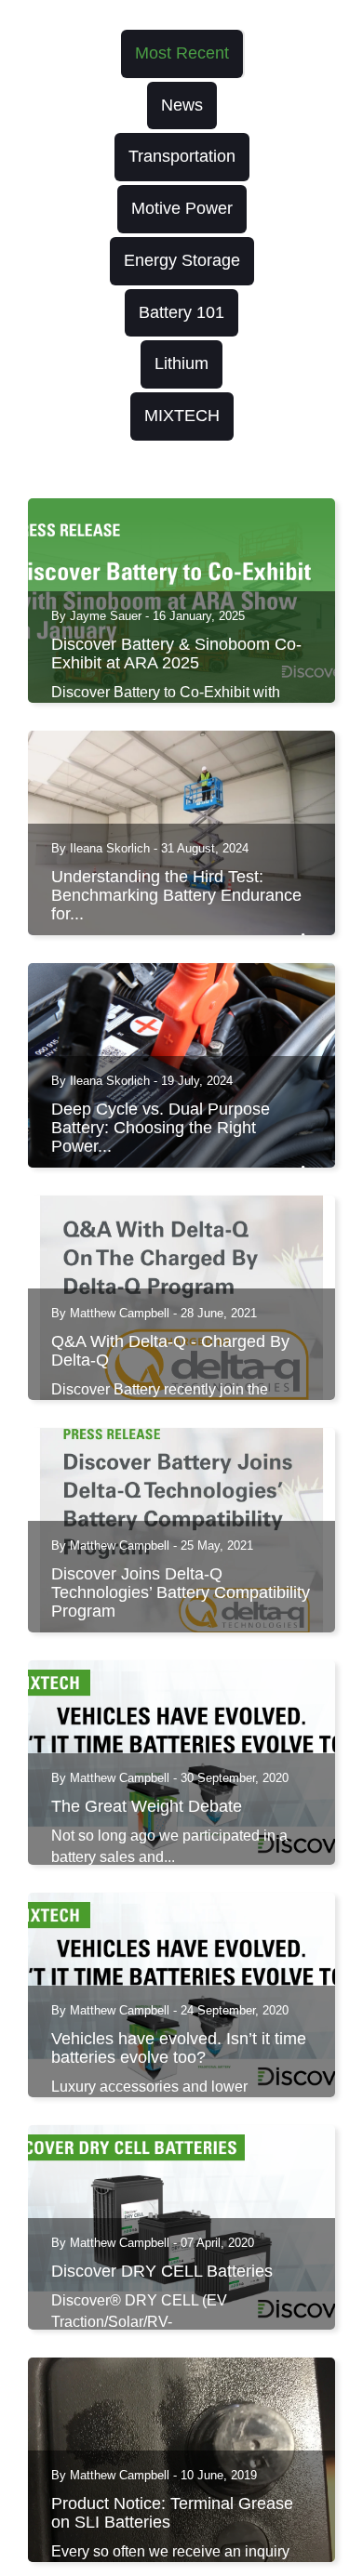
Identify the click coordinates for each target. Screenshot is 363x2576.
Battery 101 (181, 312)
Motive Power (182, 208)
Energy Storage (182, 260)
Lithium (181, 363)
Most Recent (182, 53)
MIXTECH (182, 416)
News (182, 105)
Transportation (182, 156)
